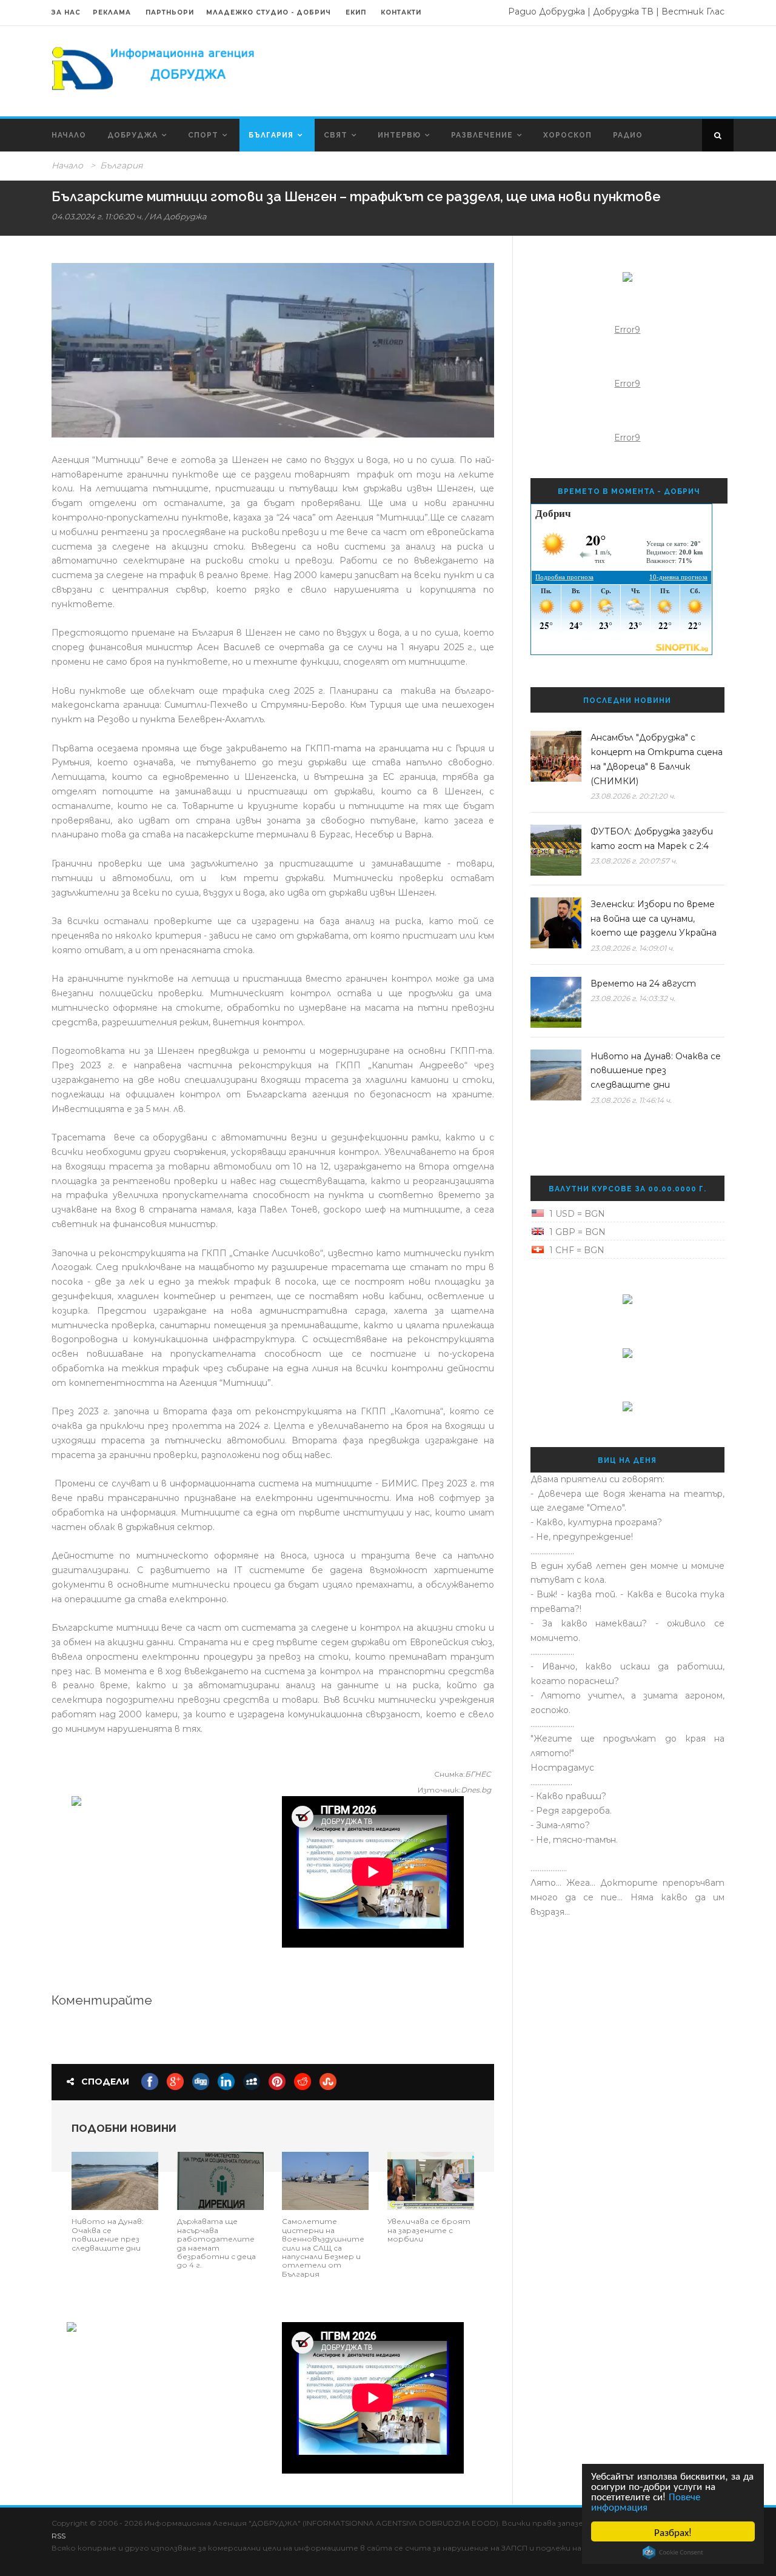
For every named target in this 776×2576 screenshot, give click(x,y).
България (271, 135)
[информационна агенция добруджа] (155, 67)
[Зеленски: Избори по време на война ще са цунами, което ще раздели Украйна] (556, 923)
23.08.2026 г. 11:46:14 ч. (631, 1100)
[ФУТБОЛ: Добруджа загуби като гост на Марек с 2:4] (556, 850)
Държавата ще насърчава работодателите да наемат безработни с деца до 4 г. (216, 2243)
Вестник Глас (693, 12)
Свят (336, 135)
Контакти (401, 12)
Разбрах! (673, 2531)
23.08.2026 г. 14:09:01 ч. (632, 948)
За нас (66, 12)
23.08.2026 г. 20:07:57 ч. (634, 861)
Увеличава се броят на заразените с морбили (429, 2230)
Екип (356, 12)
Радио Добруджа (547, 12)
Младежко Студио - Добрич (269, 12)
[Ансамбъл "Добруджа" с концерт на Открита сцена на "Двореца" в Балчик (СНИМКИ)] (556, 756)
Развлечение (482, 135)
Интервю (399, 135)
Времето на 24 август (643, 983)
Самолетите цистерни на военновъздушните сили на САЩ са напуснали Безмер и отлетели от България (323, 2247)
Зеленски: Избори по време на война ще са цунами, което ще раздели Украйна (654, 919)
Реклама (113, 12)
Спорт (203, 135)
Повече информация (646, 2501)
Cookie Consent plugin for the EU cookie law (673, 2552)
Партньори (170, 12)
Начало (69, 135)
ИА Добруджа (178, 216)
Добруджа (132, 135)
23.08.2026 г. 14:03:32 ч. (633, 998)
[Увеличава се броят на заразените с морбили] (431, 2180)
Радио (628, 135)
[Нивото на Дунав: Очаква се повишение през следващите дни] (115, 2180)
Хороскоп (567, 135)
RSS (59, 2536)
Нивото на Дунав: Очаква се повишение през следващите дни (108, 2234)
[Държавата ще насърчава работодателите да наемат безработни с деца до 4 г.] (220, 2180)
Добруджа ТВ (623, 12)
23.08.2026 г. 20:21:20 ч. (633, 796)
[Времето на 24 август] (556, 1002)
